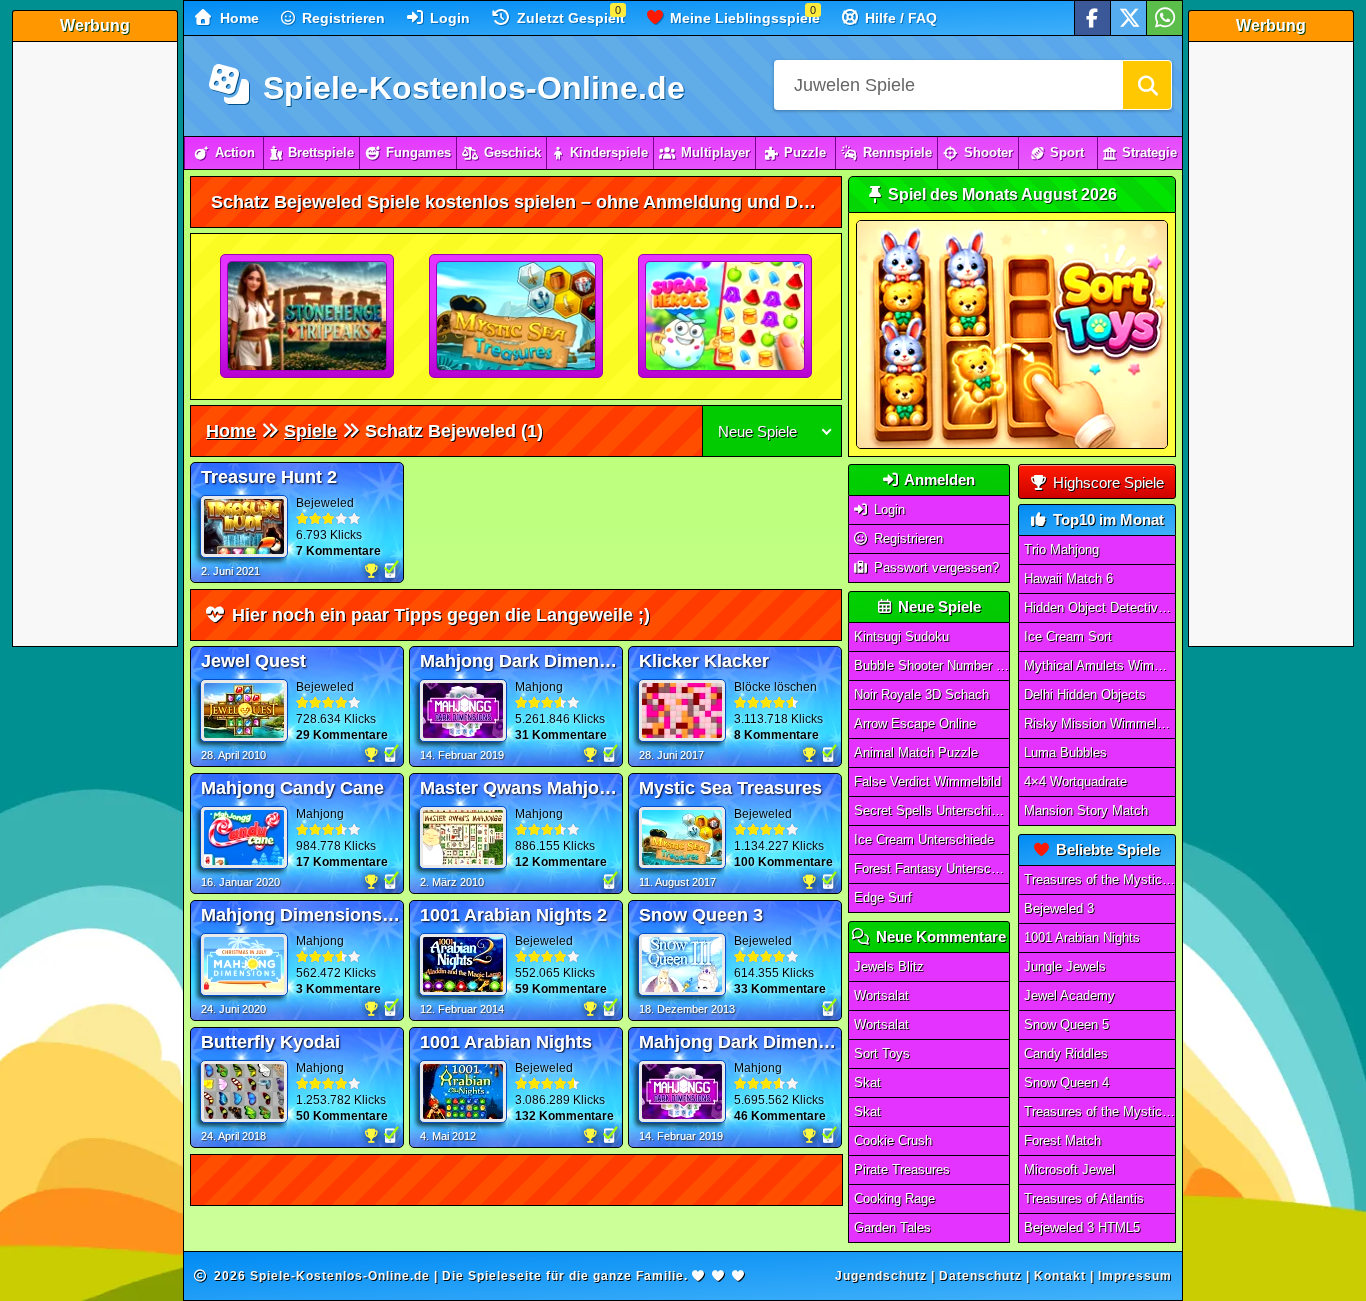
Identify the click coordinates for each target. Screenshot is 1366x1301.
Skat (867, 1082)
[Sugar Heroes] (726, 317)
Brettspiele (321, 152)
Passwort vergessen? (934, 567)
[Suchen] (1147, 85)
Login (448, 18)
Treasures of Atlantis (1084, 1198)
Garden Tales (892, 1227)
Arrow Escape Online (915, 723)
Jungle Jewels (1065, 966)
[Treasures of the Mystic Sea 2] (517, 317)
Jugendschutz (881, 1276)
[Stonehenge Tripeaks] (308, 317)
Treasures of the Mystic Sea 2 (1100, 1111)
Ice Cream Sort (1068, 636)
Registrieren (341, 18)
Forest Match (1062, 1140)
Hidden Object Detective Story (1100, 607)
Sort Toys (882, 1053)
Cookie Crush (893, 1140)
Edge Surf (883, 897)
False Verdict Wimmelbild (927, 781)
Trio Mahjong (1061, 549)
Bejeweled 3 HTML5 (1082, 1227)
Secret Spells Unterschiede (932, 810)
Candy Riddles (1066, 1053)
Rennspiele (897, 152)
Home (237, 18)
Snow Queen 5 (1066, 1024)
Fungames (418, 152)
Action (235, 152)
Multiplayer (715, 152)
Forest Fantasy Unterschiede (932, 868)
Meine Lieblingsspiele (743, 18)
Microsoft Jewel (1069, 1169)
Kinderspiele (609, 152)
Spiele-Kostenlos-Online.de (469, 88)
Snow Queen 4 (1066, 1082)
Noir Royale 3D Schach (921, 694)
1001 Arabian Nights (1082, 937)
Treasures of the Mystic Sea (1100, 879)
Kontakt (1060, 1276)
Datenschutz (980, 1276)
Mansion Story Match (1086, 810)
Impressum (1135, 1276)
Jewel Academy (1069, 995)
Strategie (1149, 152)
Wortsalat (881, 995)
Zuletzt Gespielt (569, 18)
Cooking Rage (894, 1198)
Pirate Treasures (902, 1169)
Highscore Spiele (1106, 482)
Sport (1067, 152)
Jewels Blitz (889, 966)
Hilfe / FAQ (899, 18)
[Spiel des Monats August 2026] (1012, 444)
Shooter (988, 152)
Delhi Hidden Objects (1085, 694)
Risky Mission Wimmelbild (1100, 723)
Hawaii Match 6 (1068, 578)
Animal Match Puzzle (916, 752)
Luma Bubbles (1065, 752)
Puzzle (805, 152)
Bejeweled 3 (1059, 908)
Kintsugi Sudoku (901, 636)
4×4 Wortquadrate (1075, 781)
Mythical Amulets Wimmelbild (1100, 665)
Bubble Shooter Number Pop (932, 665)
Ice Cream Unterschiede (924, 839)
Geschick (512, 152)
